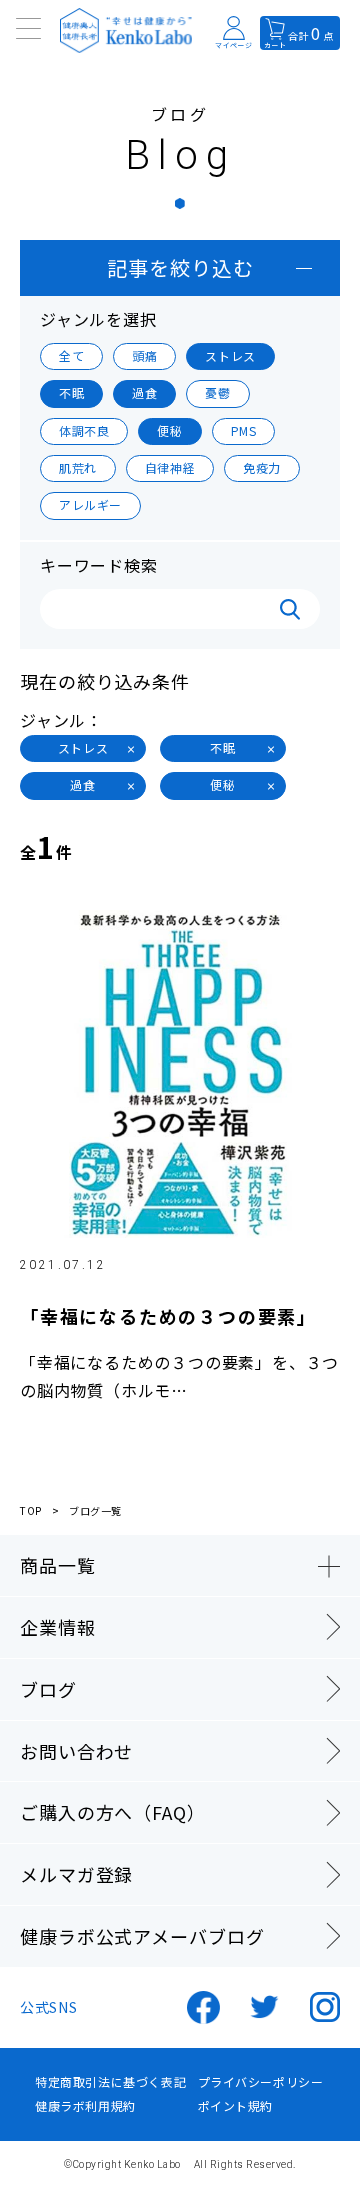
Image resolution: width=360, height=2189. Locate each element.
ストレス (230, 355)
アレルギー (90, 504)
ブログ (48, 1689)
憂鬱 (217, 392)
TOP (31, 1511)
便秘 (169, 430)
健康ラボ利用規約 (85, 2106)
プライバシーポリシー (261, 2082)
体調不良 (84, 430)
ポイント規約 (236, 2106)
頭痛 (144, 355)
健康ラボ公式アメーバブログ (142, 1936)
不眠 (71, 392)
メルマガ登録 (76, 1874)
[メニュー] (30, 30)
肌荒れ (78, 467)
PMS (244, 430)
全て (71, 355)
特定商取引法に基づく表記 (110, 2082)
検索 (290, 609)
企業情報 (58, 1627)
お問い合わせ (76, 1751)
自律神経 (170, 467)
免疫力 (262, 467)
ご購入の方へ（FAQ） (113, 1812)
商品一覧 (58, 1565)
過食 (144, 392)
